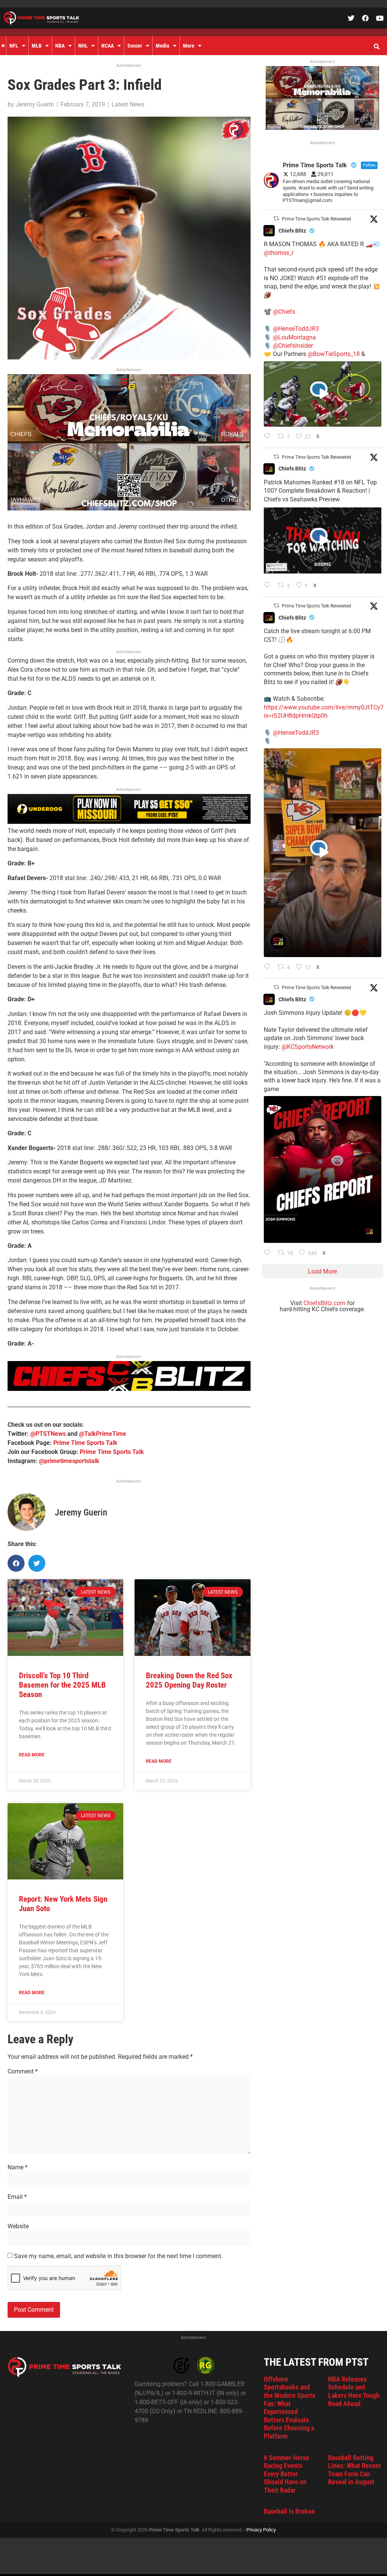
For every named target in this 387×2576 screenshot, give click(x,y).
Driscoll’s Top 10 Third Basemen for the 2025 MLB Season (62, 1685)
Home (3, 46)
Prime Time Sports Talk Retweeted (317, 219)
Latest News (128, 104)
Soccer (135, 46)
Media (163, 46)
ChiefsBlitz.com (324, 1303)
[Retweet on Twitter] (276, 218)
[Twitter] (351, 18)
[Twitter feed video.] (323, 394)
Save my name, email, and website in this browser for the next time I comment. (118, 2256)
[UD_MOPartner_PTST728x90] (129, 822)
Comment (23, 2072)
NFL (14, 46)
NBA (60, 46)
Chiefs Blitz (292, 231)
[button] (376, 47)
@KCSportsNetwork (308, 1047)
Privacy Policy (261, 2530)
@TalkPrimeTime (103, 1434)
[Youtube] (380, 18)
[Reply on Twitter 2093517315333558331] (269, 437)
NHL (83, 46)
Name (18, 2167)
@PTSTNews (48, 1434)
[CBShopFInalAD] (129, 508)
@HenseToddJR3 (296, 329)
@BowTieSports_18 (334, 354)
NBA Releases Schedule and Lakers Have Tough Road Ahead (354, 2391)
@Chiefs (284, 312)
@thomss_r (279, 253)
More (189, 46)
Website (18, 2226)
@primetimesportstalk (69, 1461)
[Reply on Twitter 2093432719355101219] (269, 967)
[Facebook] (365, 18)
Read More (32, 1755)
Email (17, 2197)
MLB (37, 46)
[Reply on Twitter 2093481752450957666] (269, 586)
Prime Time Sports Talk (85, 1443)
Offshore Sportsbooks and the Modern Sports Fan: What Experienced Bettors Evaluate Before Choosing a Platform (289, 2408)
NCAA (108, 46)
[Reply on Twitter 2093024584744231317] (269, 1253)
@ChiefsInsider (293, 346)
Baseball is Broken (289, 2511)
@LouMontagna (294, 337)
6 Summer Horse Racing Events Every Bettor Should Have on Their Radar (286, 2474)
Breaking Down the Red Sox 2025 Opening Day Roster (189, 1680)
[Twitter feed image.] (323, 1169)
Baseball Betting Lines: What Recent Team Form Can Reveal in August (354, 2470)
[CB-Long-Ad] (129, 1389)
